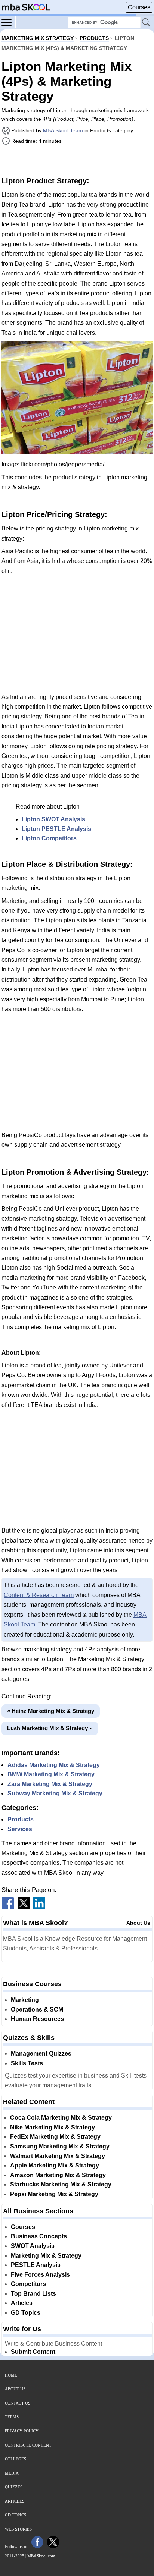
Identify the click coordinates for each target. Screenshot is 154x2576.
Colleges (16, 2459)
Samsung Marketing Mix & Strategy (60, 2146)
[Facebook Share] (8, 1907)
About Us (138, 1923)
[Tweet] (24, 1907)
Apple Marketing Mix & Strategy (55, 2165)
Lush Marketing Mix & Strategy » (50, 1728)
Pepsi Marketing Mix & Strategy (54, 2194)
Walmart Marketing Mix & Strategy (58, 2156)
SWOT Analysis (33, 2246)
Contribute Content (28, 2445)
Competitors (28, 2284)
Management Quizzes (41, 2054)
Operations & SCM (37, 2010)
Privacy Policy (22, 2431)
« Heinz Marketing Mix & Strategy (51, 1711)
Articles (22, 2303)
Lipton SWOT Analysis (53, 819)
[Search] (147, 23)
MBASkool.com (41, 2556)
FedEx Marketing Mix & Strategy (55, 2137)
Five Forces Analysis (40, 2275)
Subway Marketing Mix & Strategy (55, 1793)
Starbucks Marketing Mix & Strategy (61, 2184)
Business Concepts (39, 2236)
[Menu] (9, 22)
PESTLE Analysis (36, 2265)
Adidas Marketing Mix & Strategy (54, 1765)
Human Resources (37, 2019)
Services (20, 1829)
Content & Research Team (39, 1595)
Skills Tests (27, 2063)
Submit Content (33, 2352)
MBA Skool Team (63, 130)
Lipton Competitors (49, 838)
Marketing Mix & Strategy (46, 2256)
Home (11, 2375)
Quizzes (14, 2487)
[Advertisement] (77, 161)
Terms (12, 2417)
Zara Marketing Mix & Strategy (50, 1784)
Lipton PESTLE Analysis (56, 829)
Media (12, 2473)
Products (21, 1819)
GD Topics (26, 2313)
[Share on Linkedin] (39, 1907)
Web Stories (18, 2529)
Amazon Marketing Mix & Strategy (58, 2175)
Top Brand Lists (33, 2294)
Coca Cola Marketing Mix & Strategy (61, 2118)
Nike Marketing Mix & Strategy (53, 2127)
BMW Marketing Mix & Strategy (51, 1774)
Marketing (25, 2000)
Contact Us (18, 2403)
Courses (139, 7)
